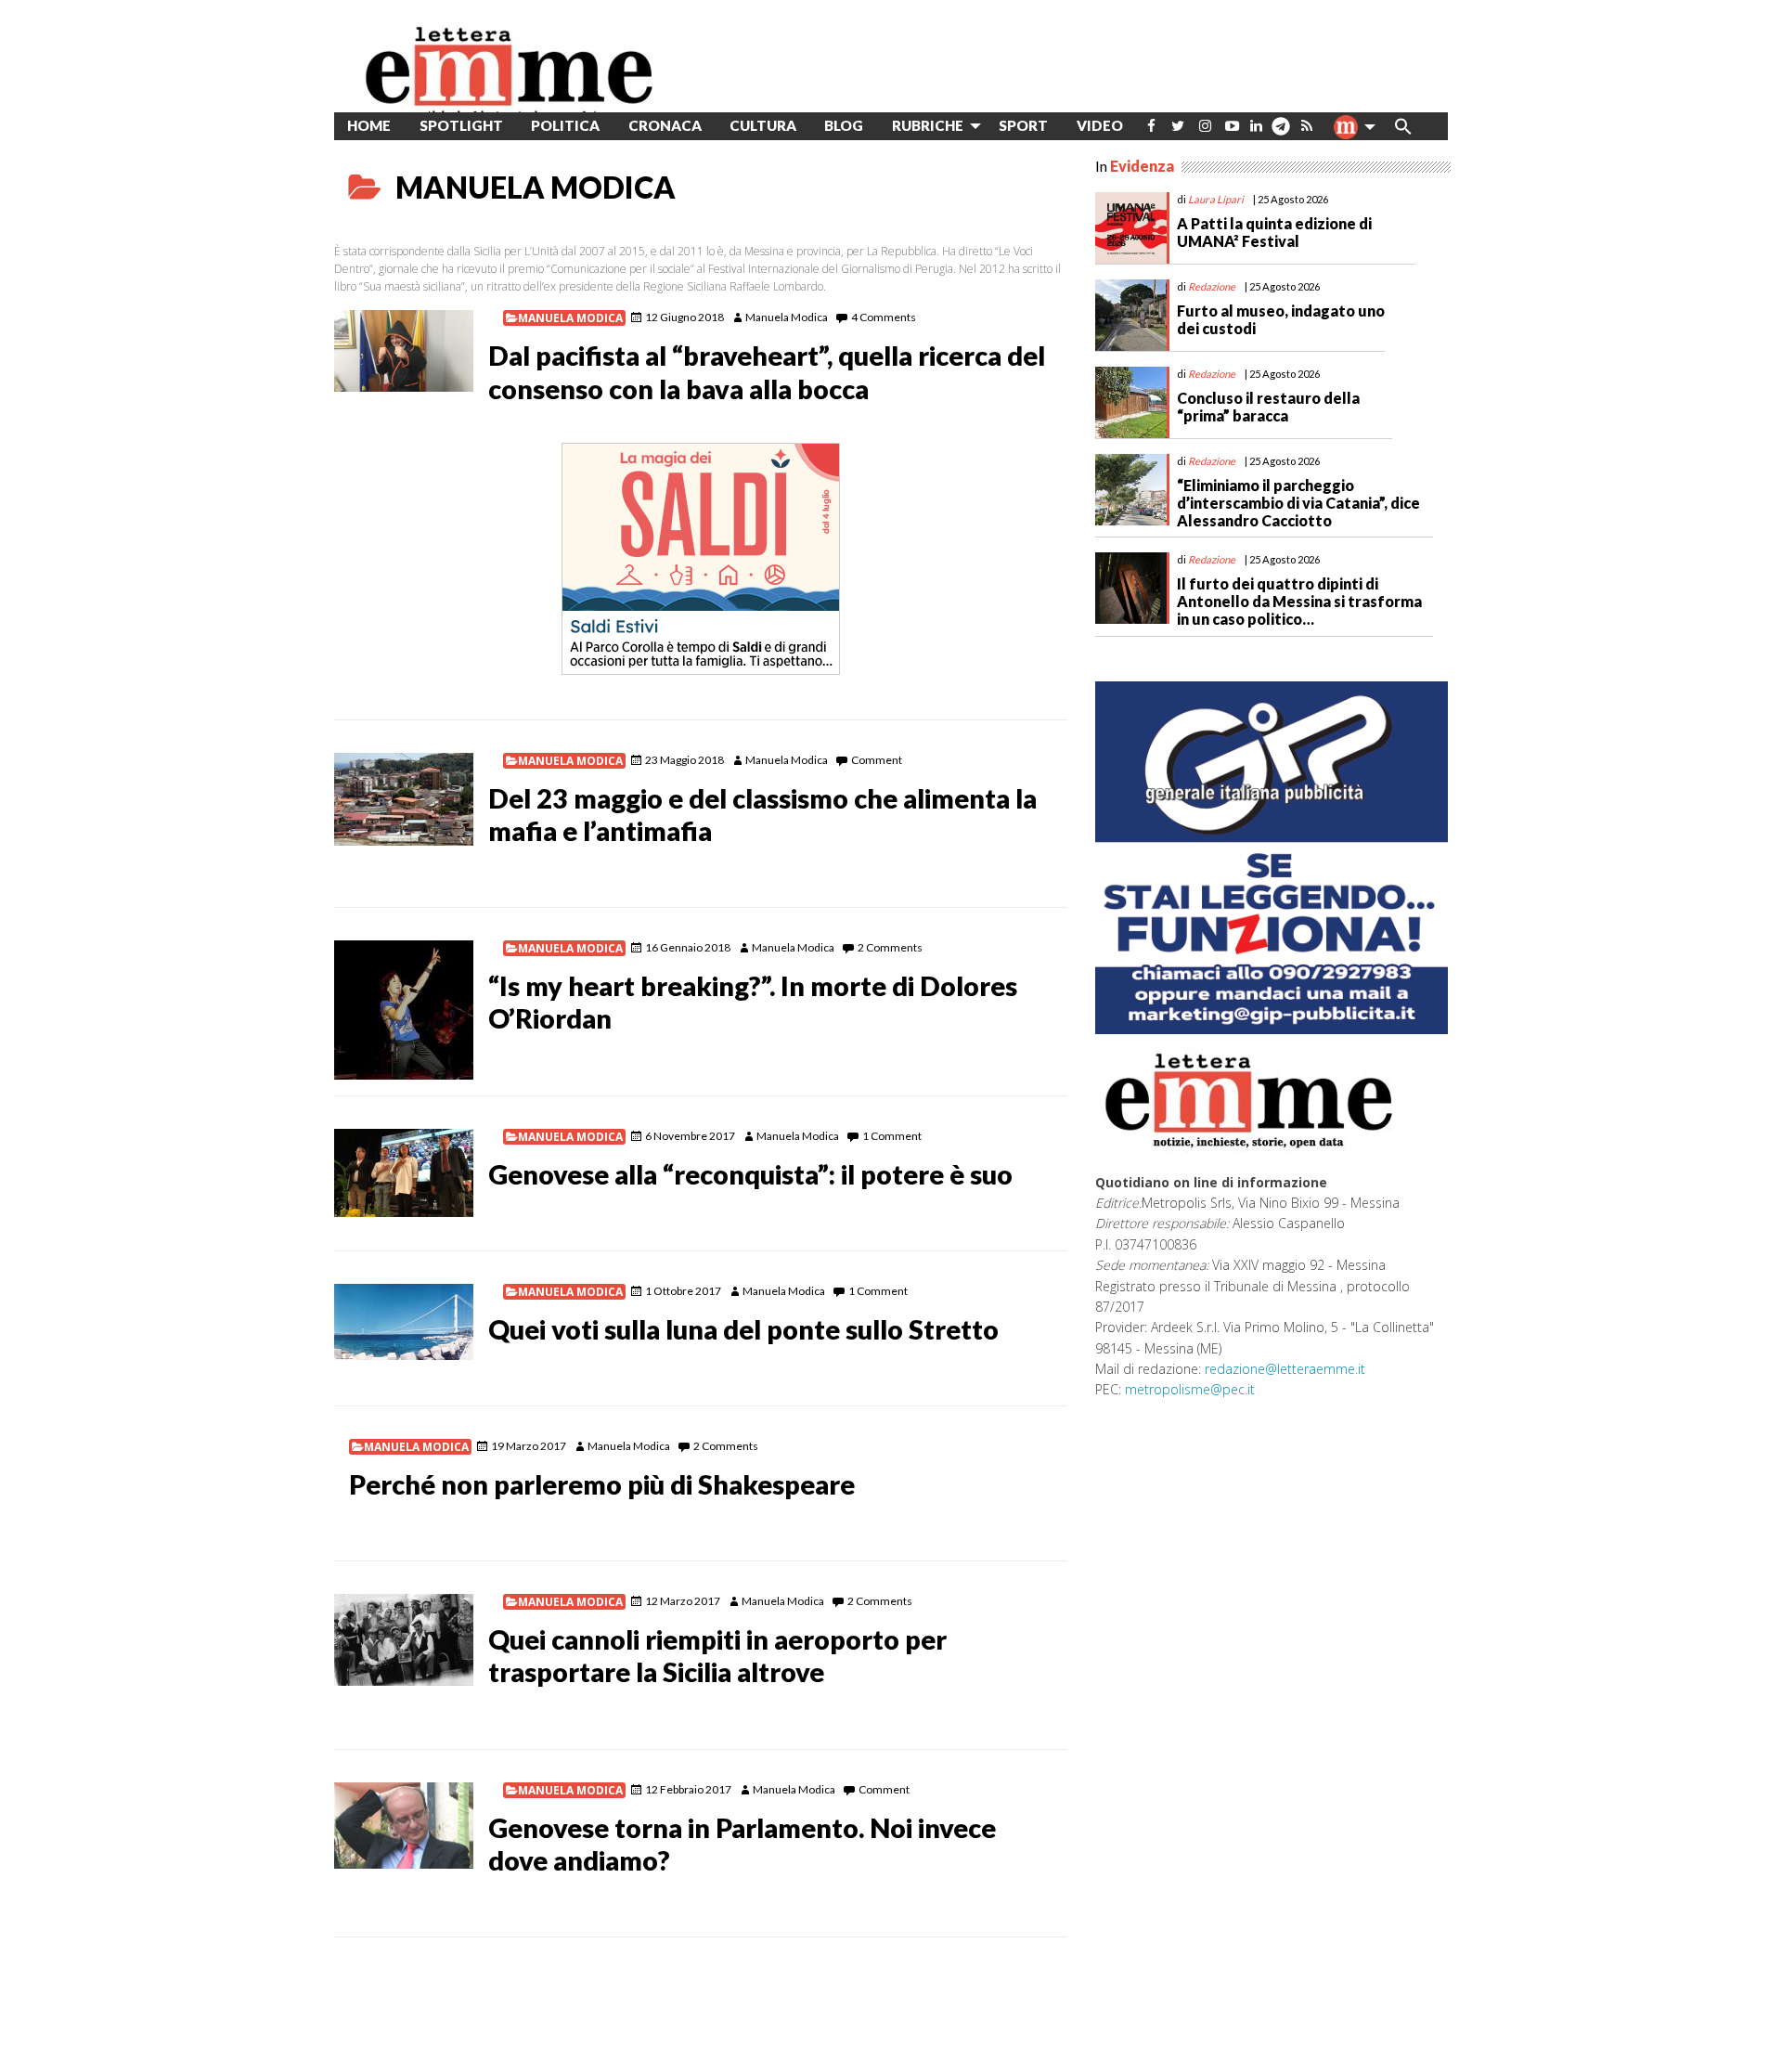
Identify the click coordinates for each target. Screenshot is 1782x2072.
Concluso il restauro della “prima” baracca (1268, 407)
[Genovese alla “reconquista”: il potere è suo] (404, 1173)
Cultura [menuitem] (763, 125)
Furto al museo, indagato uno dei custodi (1281, 319)
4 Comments (884, 317)
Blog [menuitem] (844, 125)
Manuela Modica (570, 318)
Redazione (1212, 286)
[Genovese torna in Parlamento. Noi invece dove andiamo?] (404, 1826)
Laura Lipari (1216, 199)
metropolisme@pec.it (1190, 1389)
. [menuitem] (1280, 133)
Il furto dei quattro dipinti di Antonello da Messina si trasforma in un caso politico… (1299, 601)
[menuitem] (1151, 126)
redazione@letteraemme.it (1285, 1369)
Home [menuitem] (369, 125)
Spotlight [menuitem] (461, 125)
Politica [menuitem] (565, 125)
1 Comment (892, 1136)
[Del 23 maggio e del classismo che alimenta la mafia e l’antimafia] (404, 799)
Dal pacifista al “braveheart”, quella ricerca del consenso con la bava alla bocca (767, 372)
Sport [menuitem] (1023, 125)
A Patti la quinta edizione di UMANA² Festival (1274, 232)
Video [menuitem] (1100, 125)
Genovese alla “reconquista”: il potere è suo (750, 1174)
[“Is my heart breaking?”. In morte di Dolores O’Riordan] (404, 1010)
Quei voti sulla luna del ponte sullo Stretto (743, 1329)
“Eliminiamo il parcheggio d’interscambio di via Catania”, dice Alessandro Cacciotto (1298, 503)
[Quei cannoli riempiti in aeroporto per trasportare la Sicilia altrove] (404, 1640)
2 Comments (890, 947)
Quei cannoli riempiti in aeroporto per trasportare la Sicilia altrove (717, 1656)
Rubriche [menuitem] (928, 125)
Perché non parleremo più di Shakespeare (602, 1484)
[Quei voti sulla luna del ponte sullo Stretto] (404, 1322)
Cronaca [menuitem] (665, 125)
